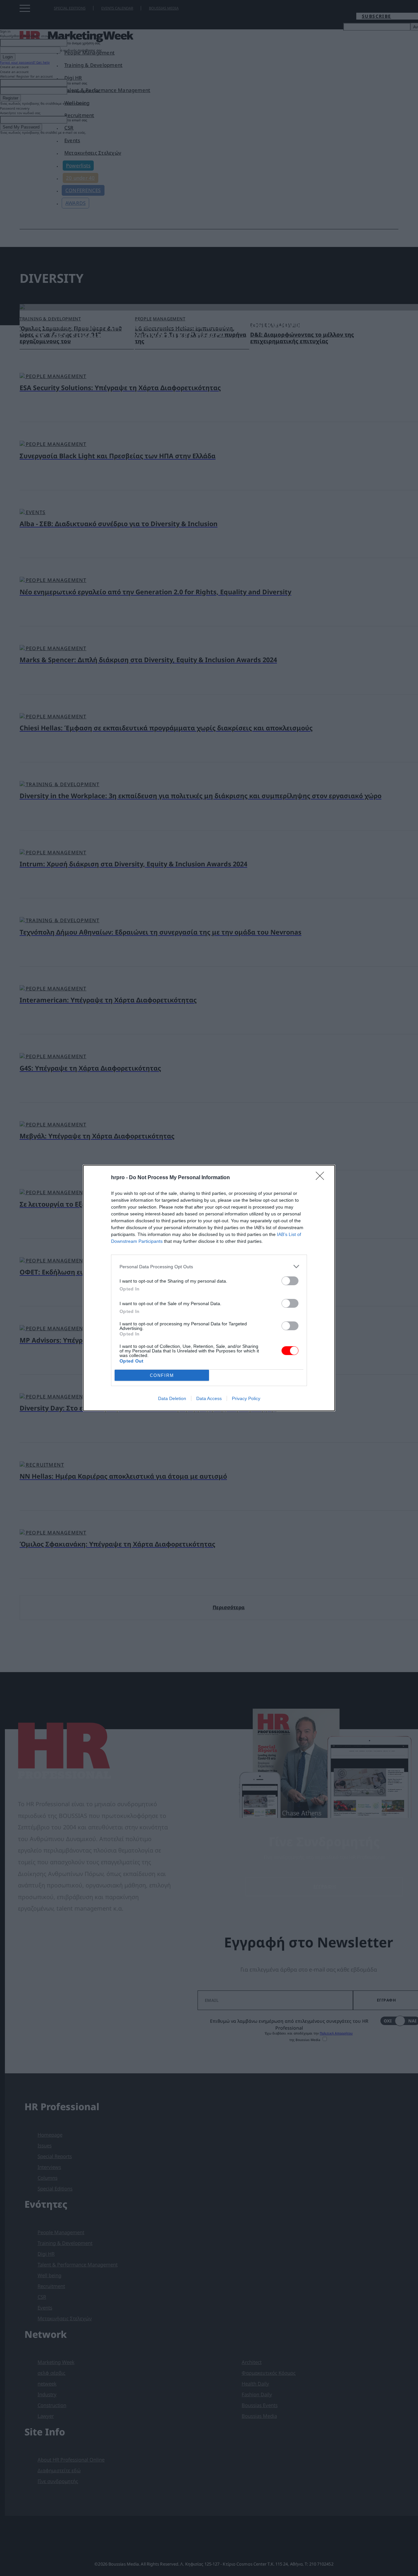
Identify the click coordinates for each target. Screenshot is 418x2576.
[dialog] (209, 1288)
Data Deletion (172, 1398)
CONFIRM (162, 1375)
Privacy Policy (246, 1398)
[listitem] (209, 1266)
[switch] (290, 1281)
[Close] (322, 1178)
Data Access (209, 1398)
